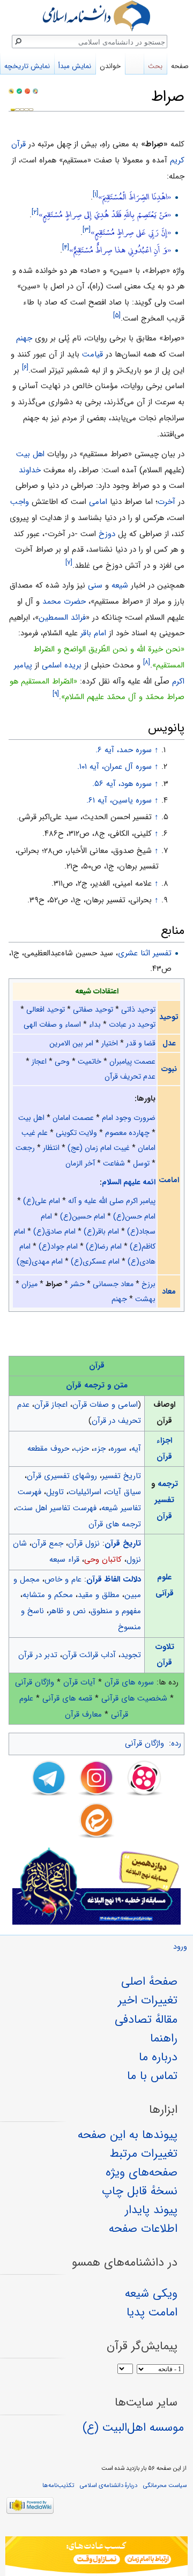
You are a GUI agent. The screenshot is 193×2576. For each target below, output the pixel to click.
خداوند (30, 470)
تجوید (131, 1655)
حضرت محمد (64, 602)
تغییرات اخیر (148, 2000)
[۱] (95, 194)
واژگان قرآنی (35, 1682)
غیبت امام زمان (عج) (99, 1148)
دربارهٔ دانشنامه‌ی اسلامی (109, 2485)
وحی (62, 1061)
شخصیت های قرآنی (134, 1698)
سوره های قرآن (129, 1682)
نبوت (169, 1069)
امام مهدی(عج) (40, 1261)
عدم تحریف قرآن (130, 1077)
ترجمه (168, 1484)
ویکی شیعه (151, 2293)
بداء (95, 1025)
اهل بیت (31, 1118)
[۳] (87, 230)
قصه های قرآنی (67, 1698)
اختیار (110, 1043)
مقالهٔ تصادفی (146, 2020)
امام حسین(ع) (83, 1216)
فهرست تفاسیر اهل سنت (56, 1508)
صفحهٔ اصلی (149, 1981)
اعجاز (39, 1061)
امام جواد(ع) (58, 1246)
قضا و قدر (141, 1043)
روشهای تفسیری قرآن (62, 1476)
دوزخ (107, 534)
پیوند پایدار (151, 2210)
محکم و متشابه (48, 1595)
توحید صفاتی (93, 1009)
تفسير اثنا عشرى (145, 953)
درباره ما (158, 2057)
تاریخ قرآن (123, 1543)
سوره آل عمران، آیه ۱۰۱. (114, 767)
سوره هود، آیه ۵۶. (122, 784)
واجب (20, 502)
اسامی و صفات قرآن (105, 1405)
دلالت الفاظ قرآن (114, 1579)
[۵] (117, 315)
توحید (169, 1017)
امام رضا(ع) (104, 1246)
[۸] (147, 662)
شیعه (120, 585)
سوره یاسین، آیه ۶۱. (119, 800)
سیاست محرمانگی (165, 2485)
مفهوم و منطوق (116, 1611)
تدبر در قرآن (38, 1655)
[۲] (35, 212)
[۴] (66, 248)
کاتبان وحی (103, 1560)
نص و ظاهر (67, 1611)
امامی (98, 502)
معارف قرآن (83, 1714)
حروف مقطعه (48, 1449)
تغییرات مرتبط (144, 2154)
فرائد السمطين (62, 618)
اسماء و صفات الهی (52, 1025)
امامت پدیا (152, 2312)
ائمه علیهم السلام (129, 1182)
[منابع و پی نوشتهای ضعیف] (35, 91)
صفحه (180, 66)
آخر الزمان (80, 1163)
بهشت (145, 1299)
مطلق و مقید (99, 1595)
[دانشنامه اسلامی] (96, 16)
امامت (169, 1180)
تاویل (55, 1492)
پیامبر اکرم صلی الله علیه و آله (112, 1201)
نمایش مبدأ (75, 66)
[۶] (25, 368)
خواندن (110, 66)
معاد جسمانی (113, 1284)
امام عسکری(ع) (95, 1261)
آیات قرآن (79, 1682)
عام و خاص (63, 1579)
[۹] (56, 695)
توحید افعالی (46, 1009)
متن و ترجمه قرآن (97, 1385)
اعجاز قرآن (51, 1405)
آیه (136, 1449)
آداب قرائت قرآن (89, 1655)
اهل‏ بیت (30, 454)
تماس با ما (152, 2076)
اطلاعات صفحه (143, 2229)
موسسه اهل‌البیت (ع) (133, 2427)
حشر (77, 1284)
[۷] (69, 563)
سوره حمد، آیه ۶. (124, 750)
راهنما (164, 2038)
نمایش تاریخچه (27, 66)
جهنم (24, 338)
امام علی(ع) (42, 1201)
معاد (169, 1291)
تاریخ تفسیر (121, 1476)
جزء (100, 1449)
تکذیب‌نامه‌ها (58, 2485)
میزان (29, 1284)
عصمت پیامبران (132, 1061)
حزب (81, 1449)
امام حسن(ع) (134, 1216)
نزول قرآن (84, 1543)
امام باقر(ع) (101, 1231)
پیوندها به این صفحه (128, 2135)
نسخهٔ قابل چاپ (140, 2191)
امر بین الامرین (71, 1043)
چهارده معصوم (127, 1133)
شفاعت (114, 1163)
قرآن (97, 1365)
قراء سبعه (64, 1560)
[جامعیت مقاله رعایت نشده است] (27, 91)
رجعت (25, 1148)
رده (176, 1743)
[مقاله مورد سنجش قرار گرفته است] (11, 91)
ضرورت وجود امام (129, 1118)
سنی (95, 585)
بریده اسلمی (62, 665)
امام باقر (93, 633)
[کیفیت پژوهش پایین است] (19, 91)
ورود (180, 1947)
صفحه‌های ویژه (142, 2172)
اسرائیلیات (85, 1492)
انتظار (51, 1148)
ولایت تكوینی (76, 1133)
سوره (118, 1449)
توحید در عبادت (132, 1025)
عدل (169, 1043)
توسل (141, 1163)
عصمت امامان (73, 1118)
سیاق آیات (124, 1492)
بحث (155, 66)
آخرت (166, 502)
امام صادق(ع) (54, 1231)
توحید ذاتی (138, 1009)
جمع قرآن (47, 1543)
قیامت (92, 354)
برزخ (149, 1284)
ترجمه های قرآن (115, 1524)
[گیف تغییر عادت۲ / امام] (96, 2556)
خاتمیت (90, 1061)
